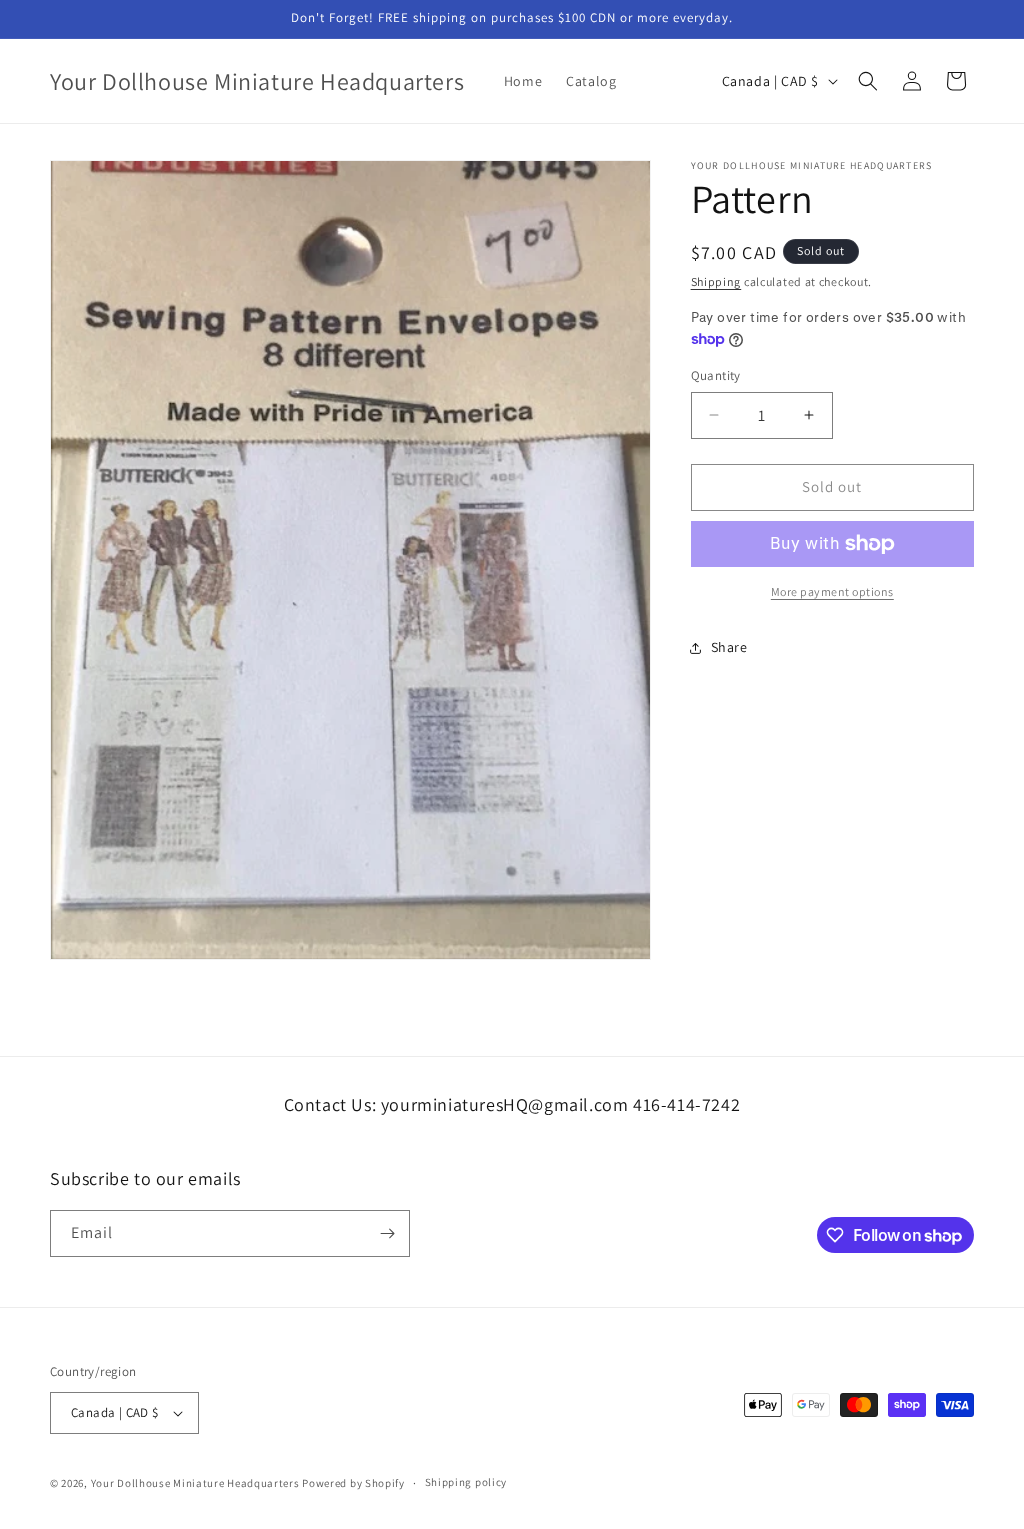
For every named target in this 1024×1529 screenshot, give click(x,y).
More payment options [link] (832, 591)
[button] (868, 81)
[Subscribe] (387, 1233)
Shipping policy (466, 1482)
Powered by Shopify (353, 1483)
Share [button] (729, 647)
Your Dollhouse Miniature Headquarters (195, 1483)
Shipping (716, 281)
